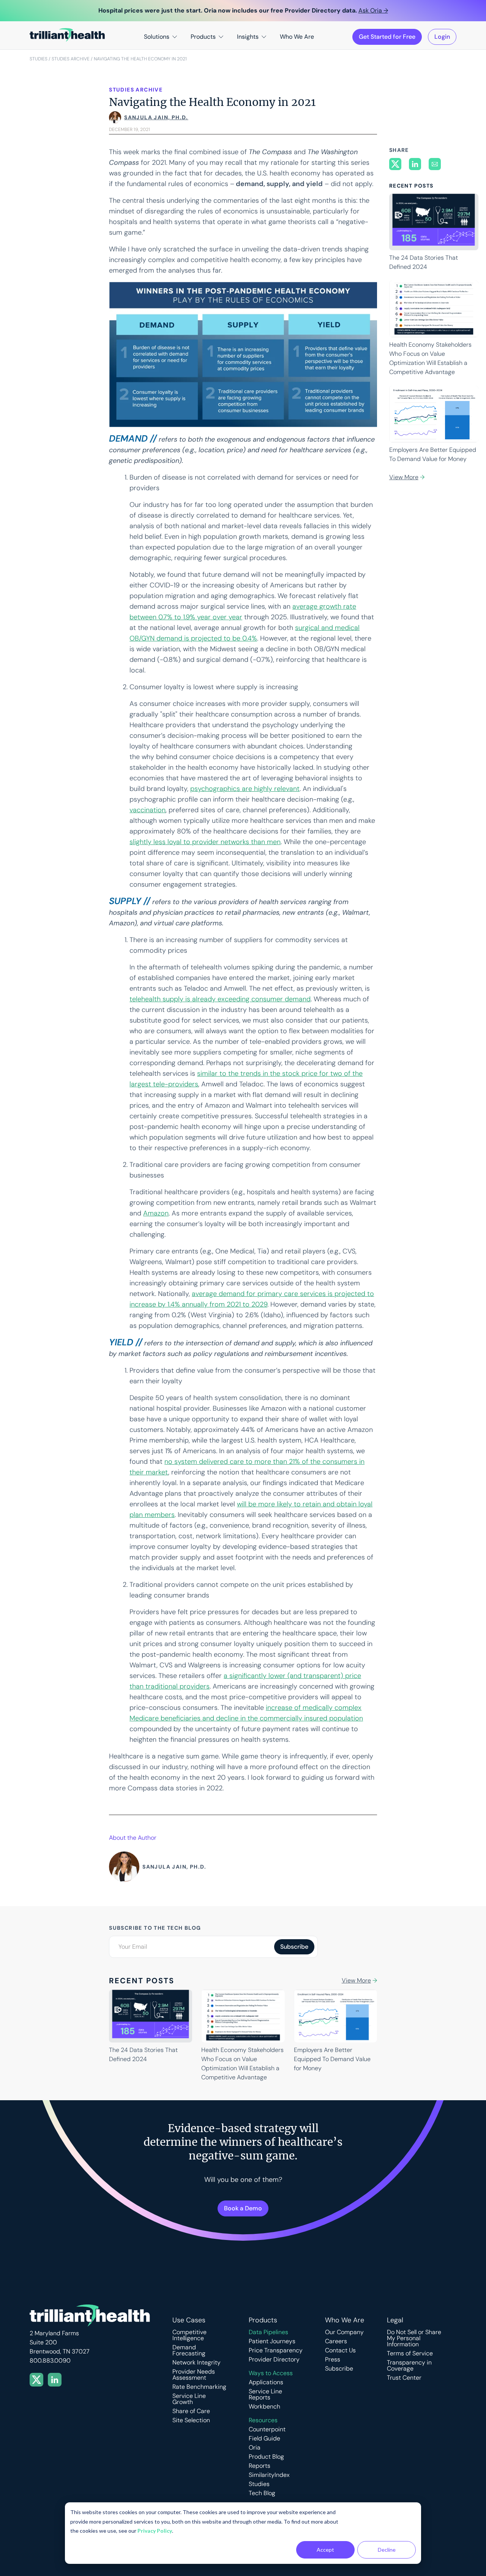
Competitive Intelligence (189, 2335)
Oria (255, 2448)
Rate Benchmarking (199, 2387)
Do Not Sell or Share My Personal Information (414, 2338)
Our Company (344, 2332)
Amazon (156, 1213)
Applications (266, 2382)
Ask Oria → (373, 10)
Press (333, 2360)
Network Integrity (196, 2363)
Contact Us (340, 2350)
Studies (39, 59)
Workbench (264, 2407)
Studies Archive (71, 59)
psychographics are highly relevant (245, 789)
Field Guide (264, 2439)
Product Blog (266, 2457)
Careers (336, 2341)
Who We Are (297, 37)
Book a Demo (243, 2208)
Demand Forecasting (189, 2350)
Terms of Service (410, 2353)
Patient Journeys (272, 2341)
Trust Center (404, 2378)
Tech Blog (262, 2493)
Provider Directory (274, 2360)
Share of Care (191, 2411)
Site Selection (191, 2420)
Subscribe (339, 2369)
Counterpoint (267, 2429)
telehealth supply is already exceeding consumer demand (220, 999)
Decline (387, 2550)
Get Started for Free (387, 37)
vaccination (148, 810)
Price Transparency (276, 2350)
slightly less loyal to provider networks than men (205, 842)
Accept (325, 2550)
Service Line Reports (265, 2394)
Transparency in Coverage (409, 2366)
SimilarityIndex (269, 2475)
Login (442, 37)
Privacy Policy (155, 2531)
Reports (260, 2466)
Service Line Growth (189, 2399)
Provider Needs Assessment (194, 2375)
